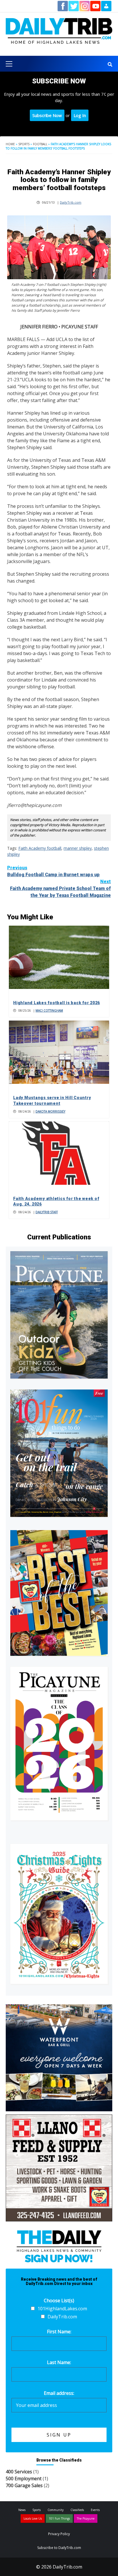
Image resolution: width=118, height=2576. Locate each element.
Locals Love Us (33, 2518)
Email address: (59, 2393)
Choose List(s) (59, 2301)
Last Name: (59, 2362)
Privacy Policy (59, 2534)
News (22, 2510)
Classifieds (77, 2510)
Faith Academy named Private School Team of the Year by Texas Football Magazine (60, 888)
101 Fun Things (59, 2518)
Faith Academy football (40, 848)
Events (95, 2510)
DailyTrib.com (71, 202)
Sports (24, 144)
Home (10, 144)
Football (40, 144)
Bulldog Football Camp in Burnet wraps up (53, 871)
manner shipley (78, 848)
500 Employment (24, 2479)
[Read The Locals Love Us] (59, 1593)
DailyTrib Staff (47, 1212)
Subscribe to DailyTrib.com (59, 2548)
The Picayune (86, 2518)
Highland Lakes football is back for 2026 (57, 1003)
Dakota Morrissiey (50, 1111)
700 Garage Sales (24, 2485)
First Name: (59, 2332)
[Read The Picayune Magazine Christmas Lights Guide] (59, 1914)
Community (56, 2510)
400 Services (19, 2472)
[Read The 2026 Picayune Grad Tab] (59, 1743)
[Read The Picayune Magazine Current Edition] (59, 1315)
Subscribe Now (47, 115)
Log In (80, 115)
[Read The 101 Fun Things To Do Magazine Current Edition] (59, 1453)
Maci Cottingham (49, 1011)
